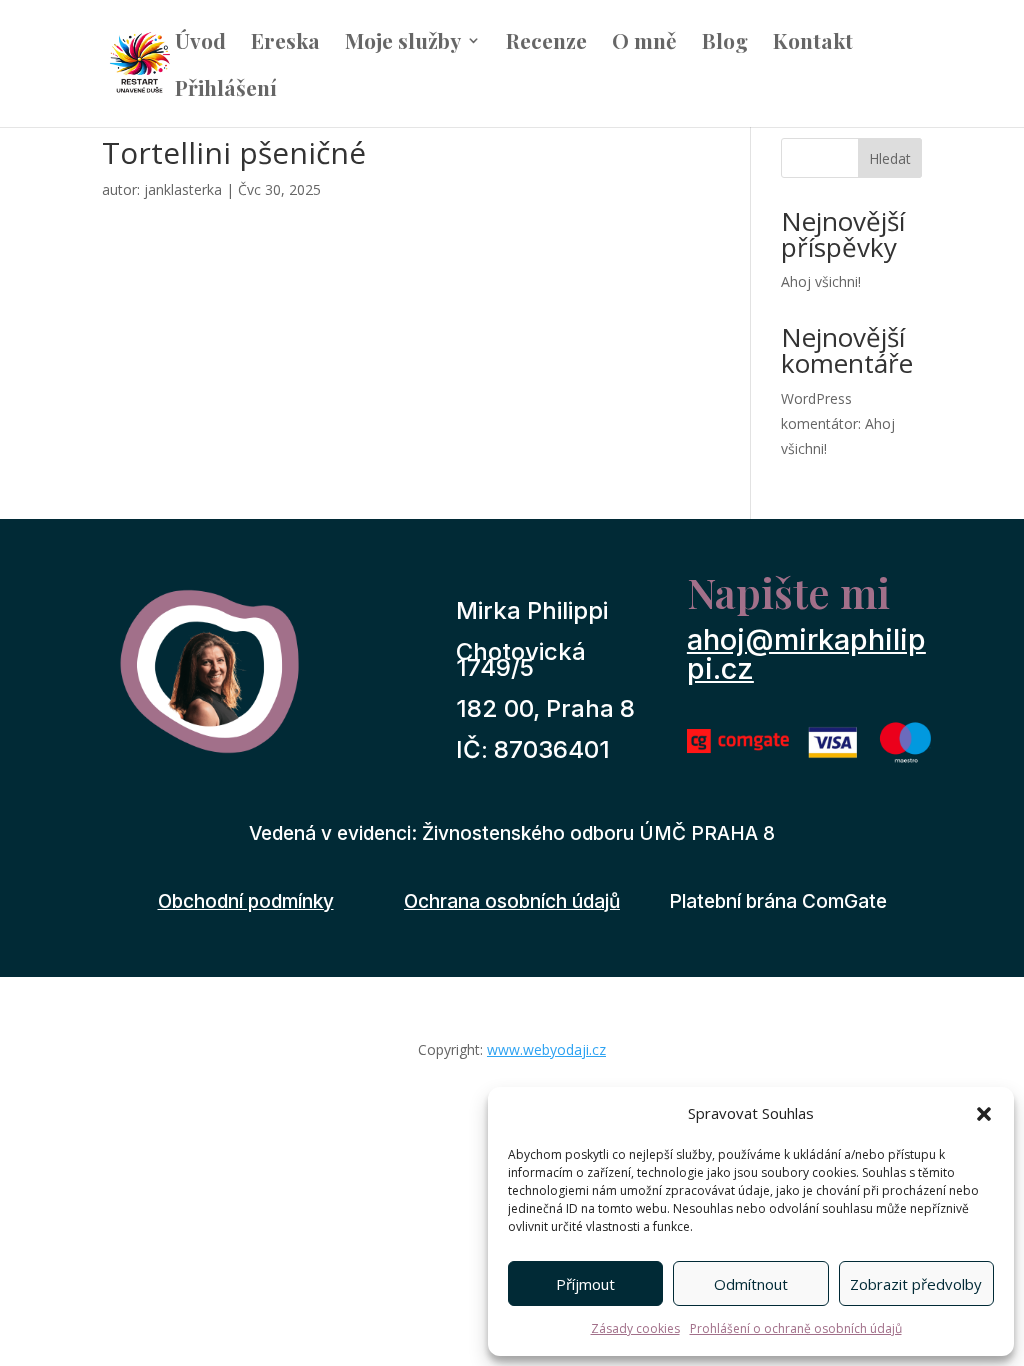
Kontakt (813, 43)
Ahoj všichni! (821, 281)
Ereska (285, 43)
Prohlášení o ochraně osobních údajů (796, 1328)
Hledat (890, 158)
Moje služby (403, 43)
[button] (984, 1114)
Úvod (200, 43)
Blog (725, 43)
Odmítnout (751, 1284)
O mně (644, 43)
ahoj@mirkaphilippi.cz (806, 654)
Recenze (546, 43)
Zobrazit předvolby (916, 1284)
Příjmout (585, 1284)
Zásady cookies (635, 1328)
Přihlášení (226, 90)
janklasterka (183, 189)
